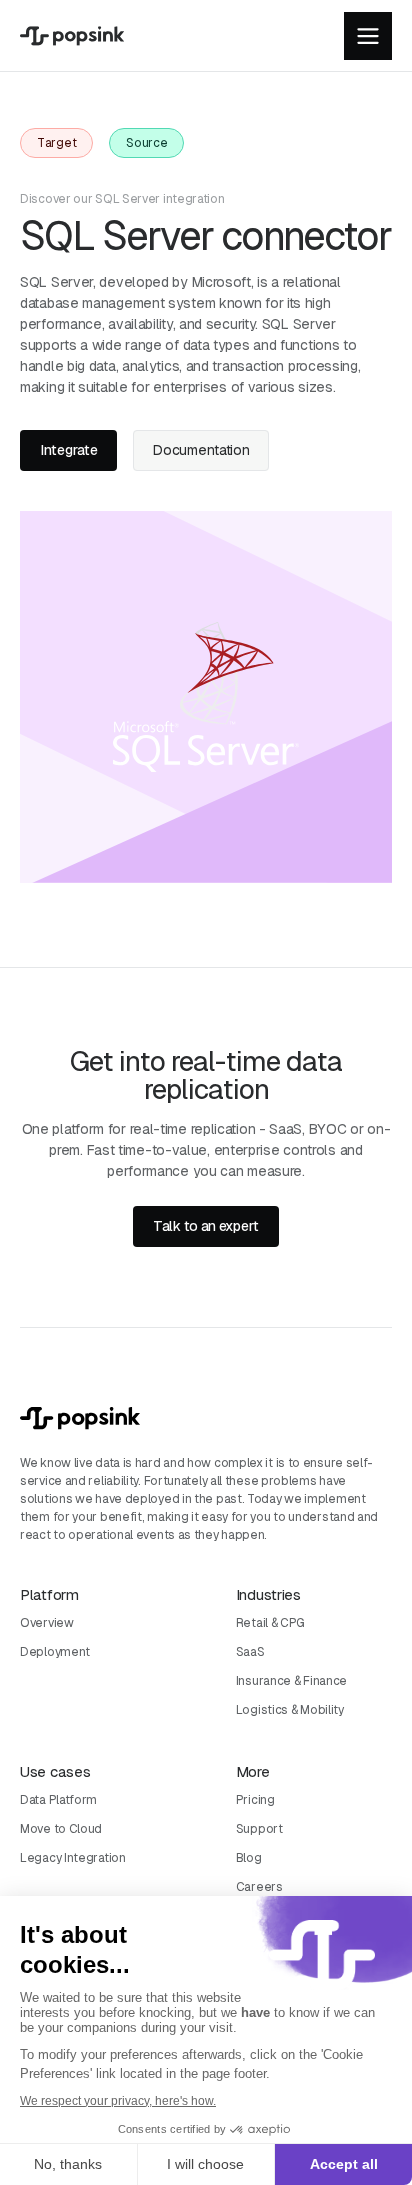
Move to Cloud (61, 1829)
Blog (249, 1858)
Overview (47, 1623)
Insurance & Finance (291, 1681)
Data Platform (58, 1800)
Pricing (255, 1800)
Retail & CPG (270, 1623)
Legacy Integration (73, 1858)
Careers (259, 1887)
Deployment (55, 1652)
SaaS (250, 1652)
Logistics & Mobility (290, 1710)
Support (259, 1829)
